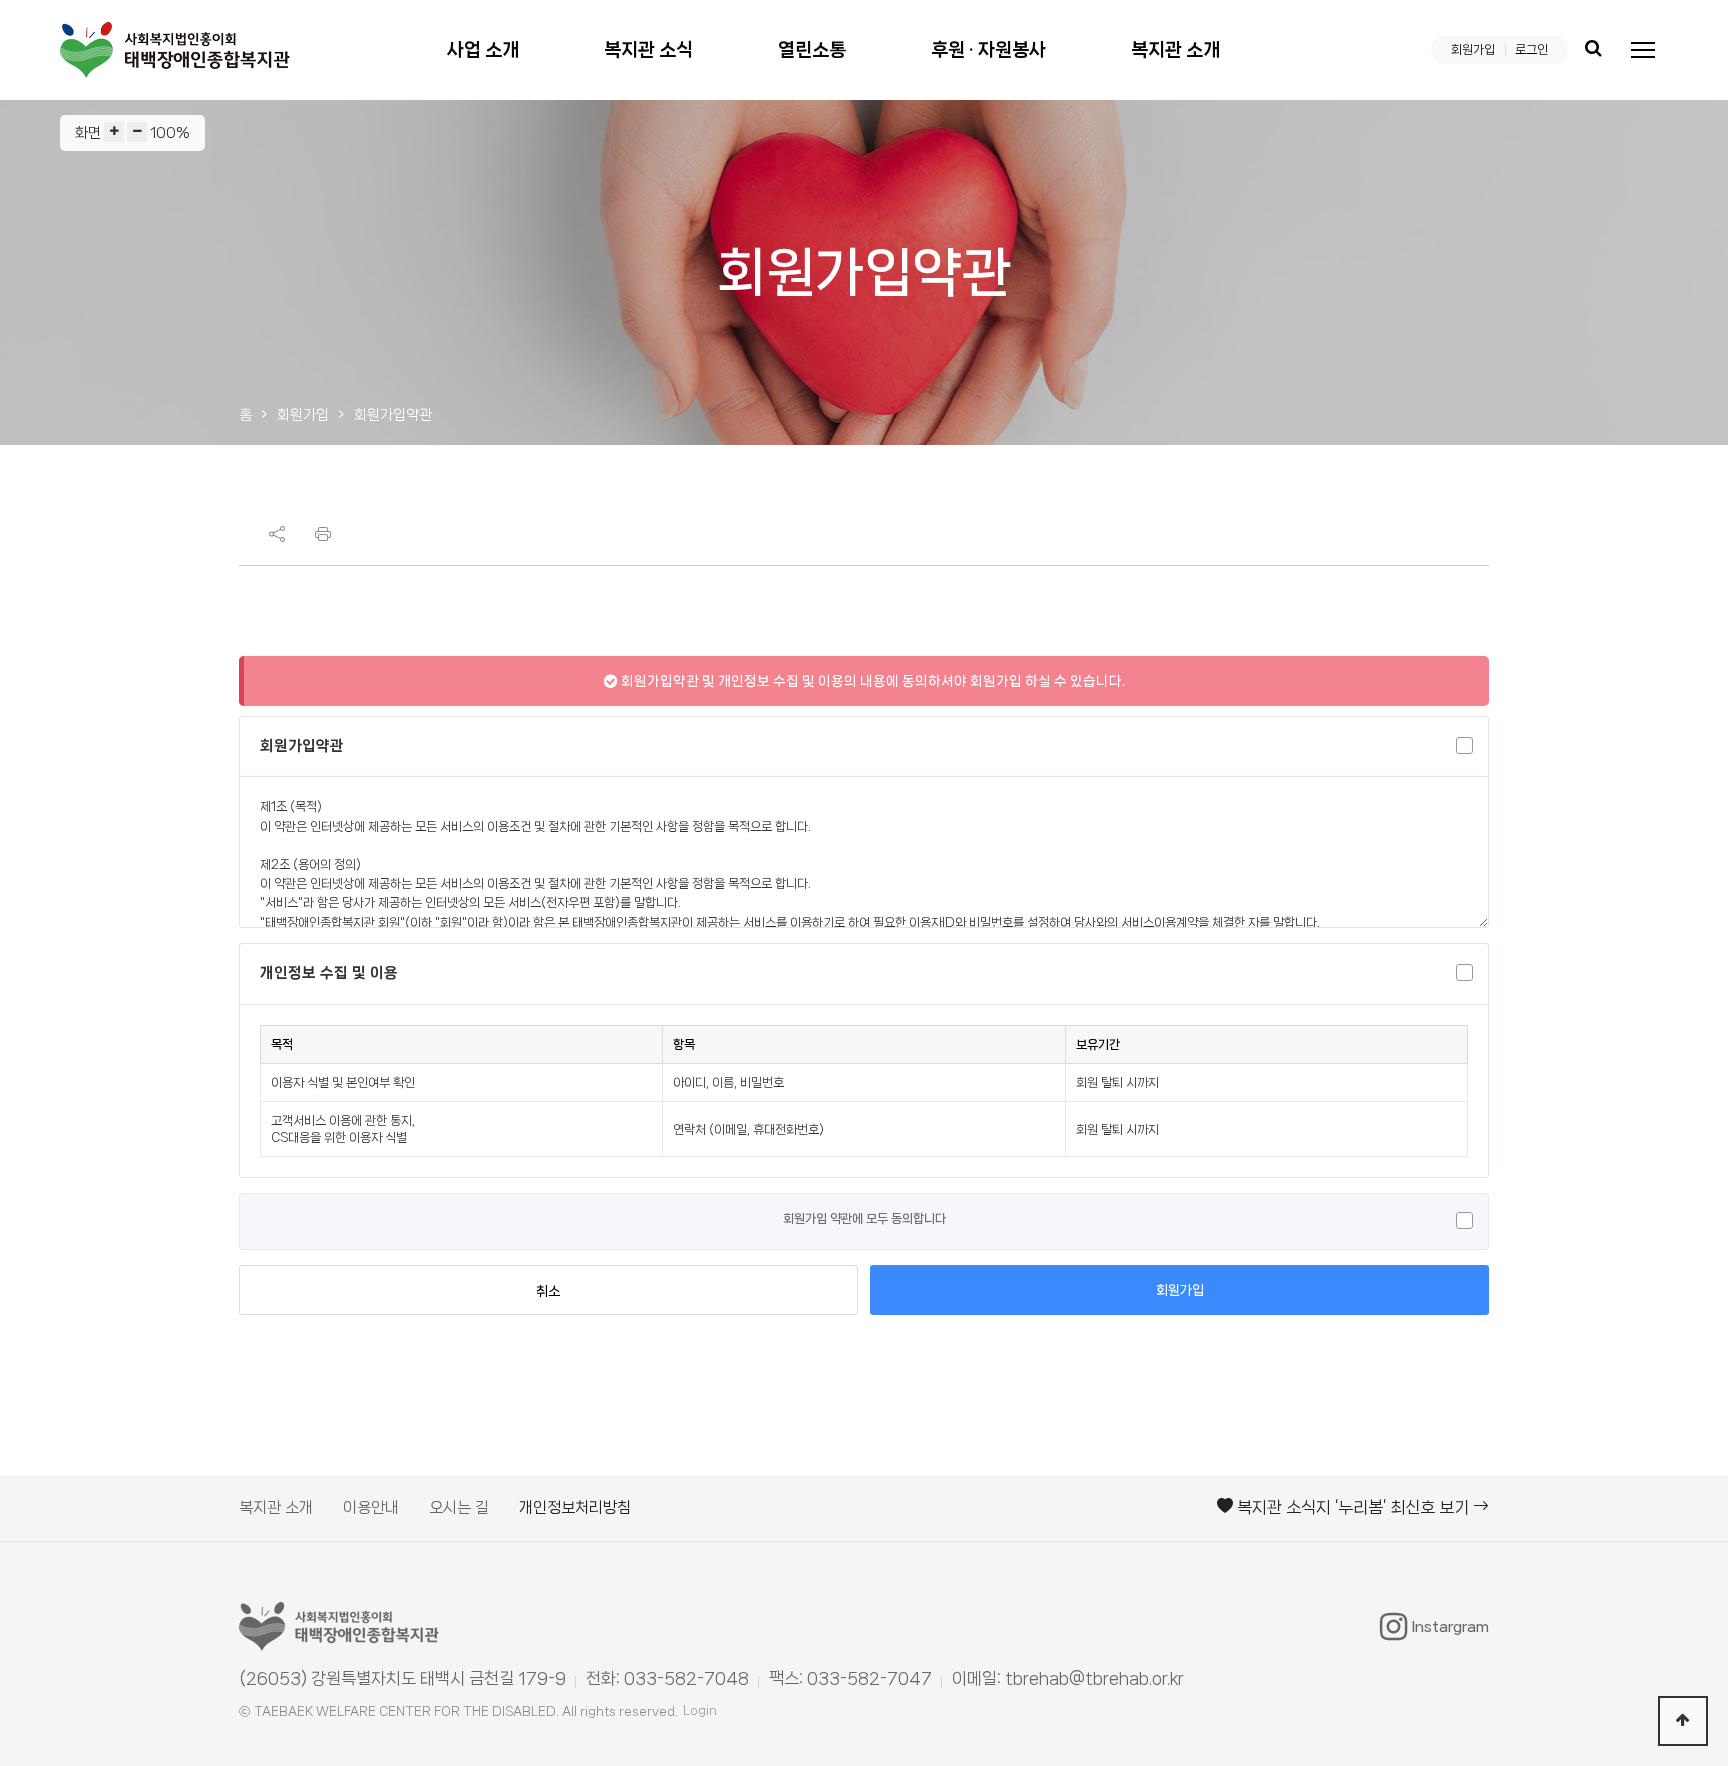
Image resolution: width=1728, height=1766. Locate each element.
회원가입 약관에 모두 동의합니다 (864, 1218)
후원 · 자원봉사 (988, 50)
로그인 (1531, 49)
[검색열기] (1593, 50)
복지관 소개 (1175, 50)
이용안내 (371, 1507)
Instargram (1450, 1627)
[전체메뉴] (1643, 50)
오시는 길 (459, 1507)
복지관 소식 (648, 50)
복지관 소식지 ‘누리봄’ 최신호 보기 (1353, 1507)
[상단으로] (1683, 1721)
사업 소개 (483, 50)
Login (700, 1710)
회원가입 (1473, 49)
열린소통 (812, 50)
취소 (548, 1291)
